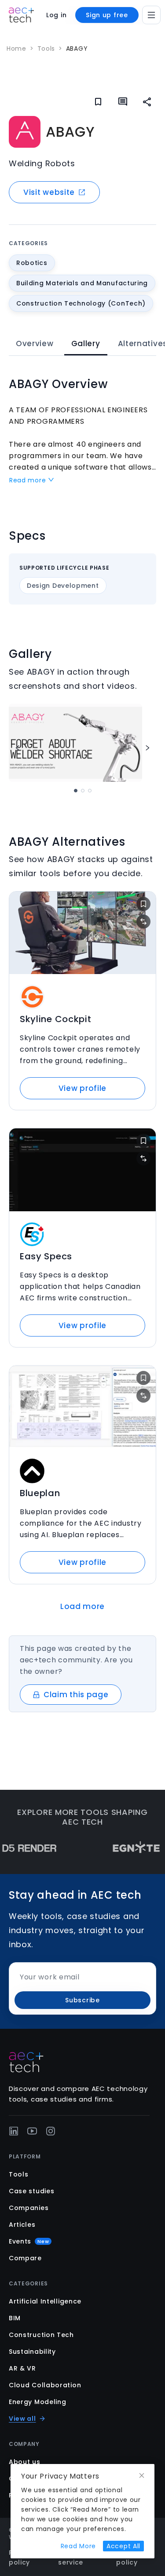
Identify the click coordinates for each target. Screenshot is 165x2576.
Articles (22, 2225)
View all (22, 2419)
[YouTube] (32, 2131)
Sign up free (107, 15)
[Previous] (18, 748)
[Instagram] (51, 2131)
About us (25, 2462)
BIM (15, 2318)
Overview (35, 343)
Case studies (31, 2191)
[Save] (98, 102)
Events (29, 2241)
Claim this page (76, 1695)
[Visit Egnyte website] (122, 1848)
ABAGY (77, 49)
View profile (82, 1088)
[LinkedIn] (14, 2131)
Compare (25, 2258)
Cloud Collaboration (45, 2385)
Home (16, 49)
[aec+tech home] (21, 15)
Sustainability (32, 2352)
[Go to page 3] (90, 791)
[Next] (147, 748)
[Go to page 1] (76, 791)
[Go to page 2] (83, 791)
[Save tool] (143, 904)
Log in (56, 15)
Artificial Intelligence (45, 2301)
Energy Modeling (38, 2402)
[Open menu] (151, 15)
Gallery (86, 343)
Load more (82, 1606)
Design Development (63, 586)
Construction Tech (41, 2335)
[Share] (147, 102)
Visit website (49, 192)
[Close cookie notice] (142, 2476)
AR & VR (22, 2368)
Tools (46, 49)
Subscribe (82, 2000)
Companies (29, 2208)
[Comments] (123, 102)
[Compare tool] (143, 922)
